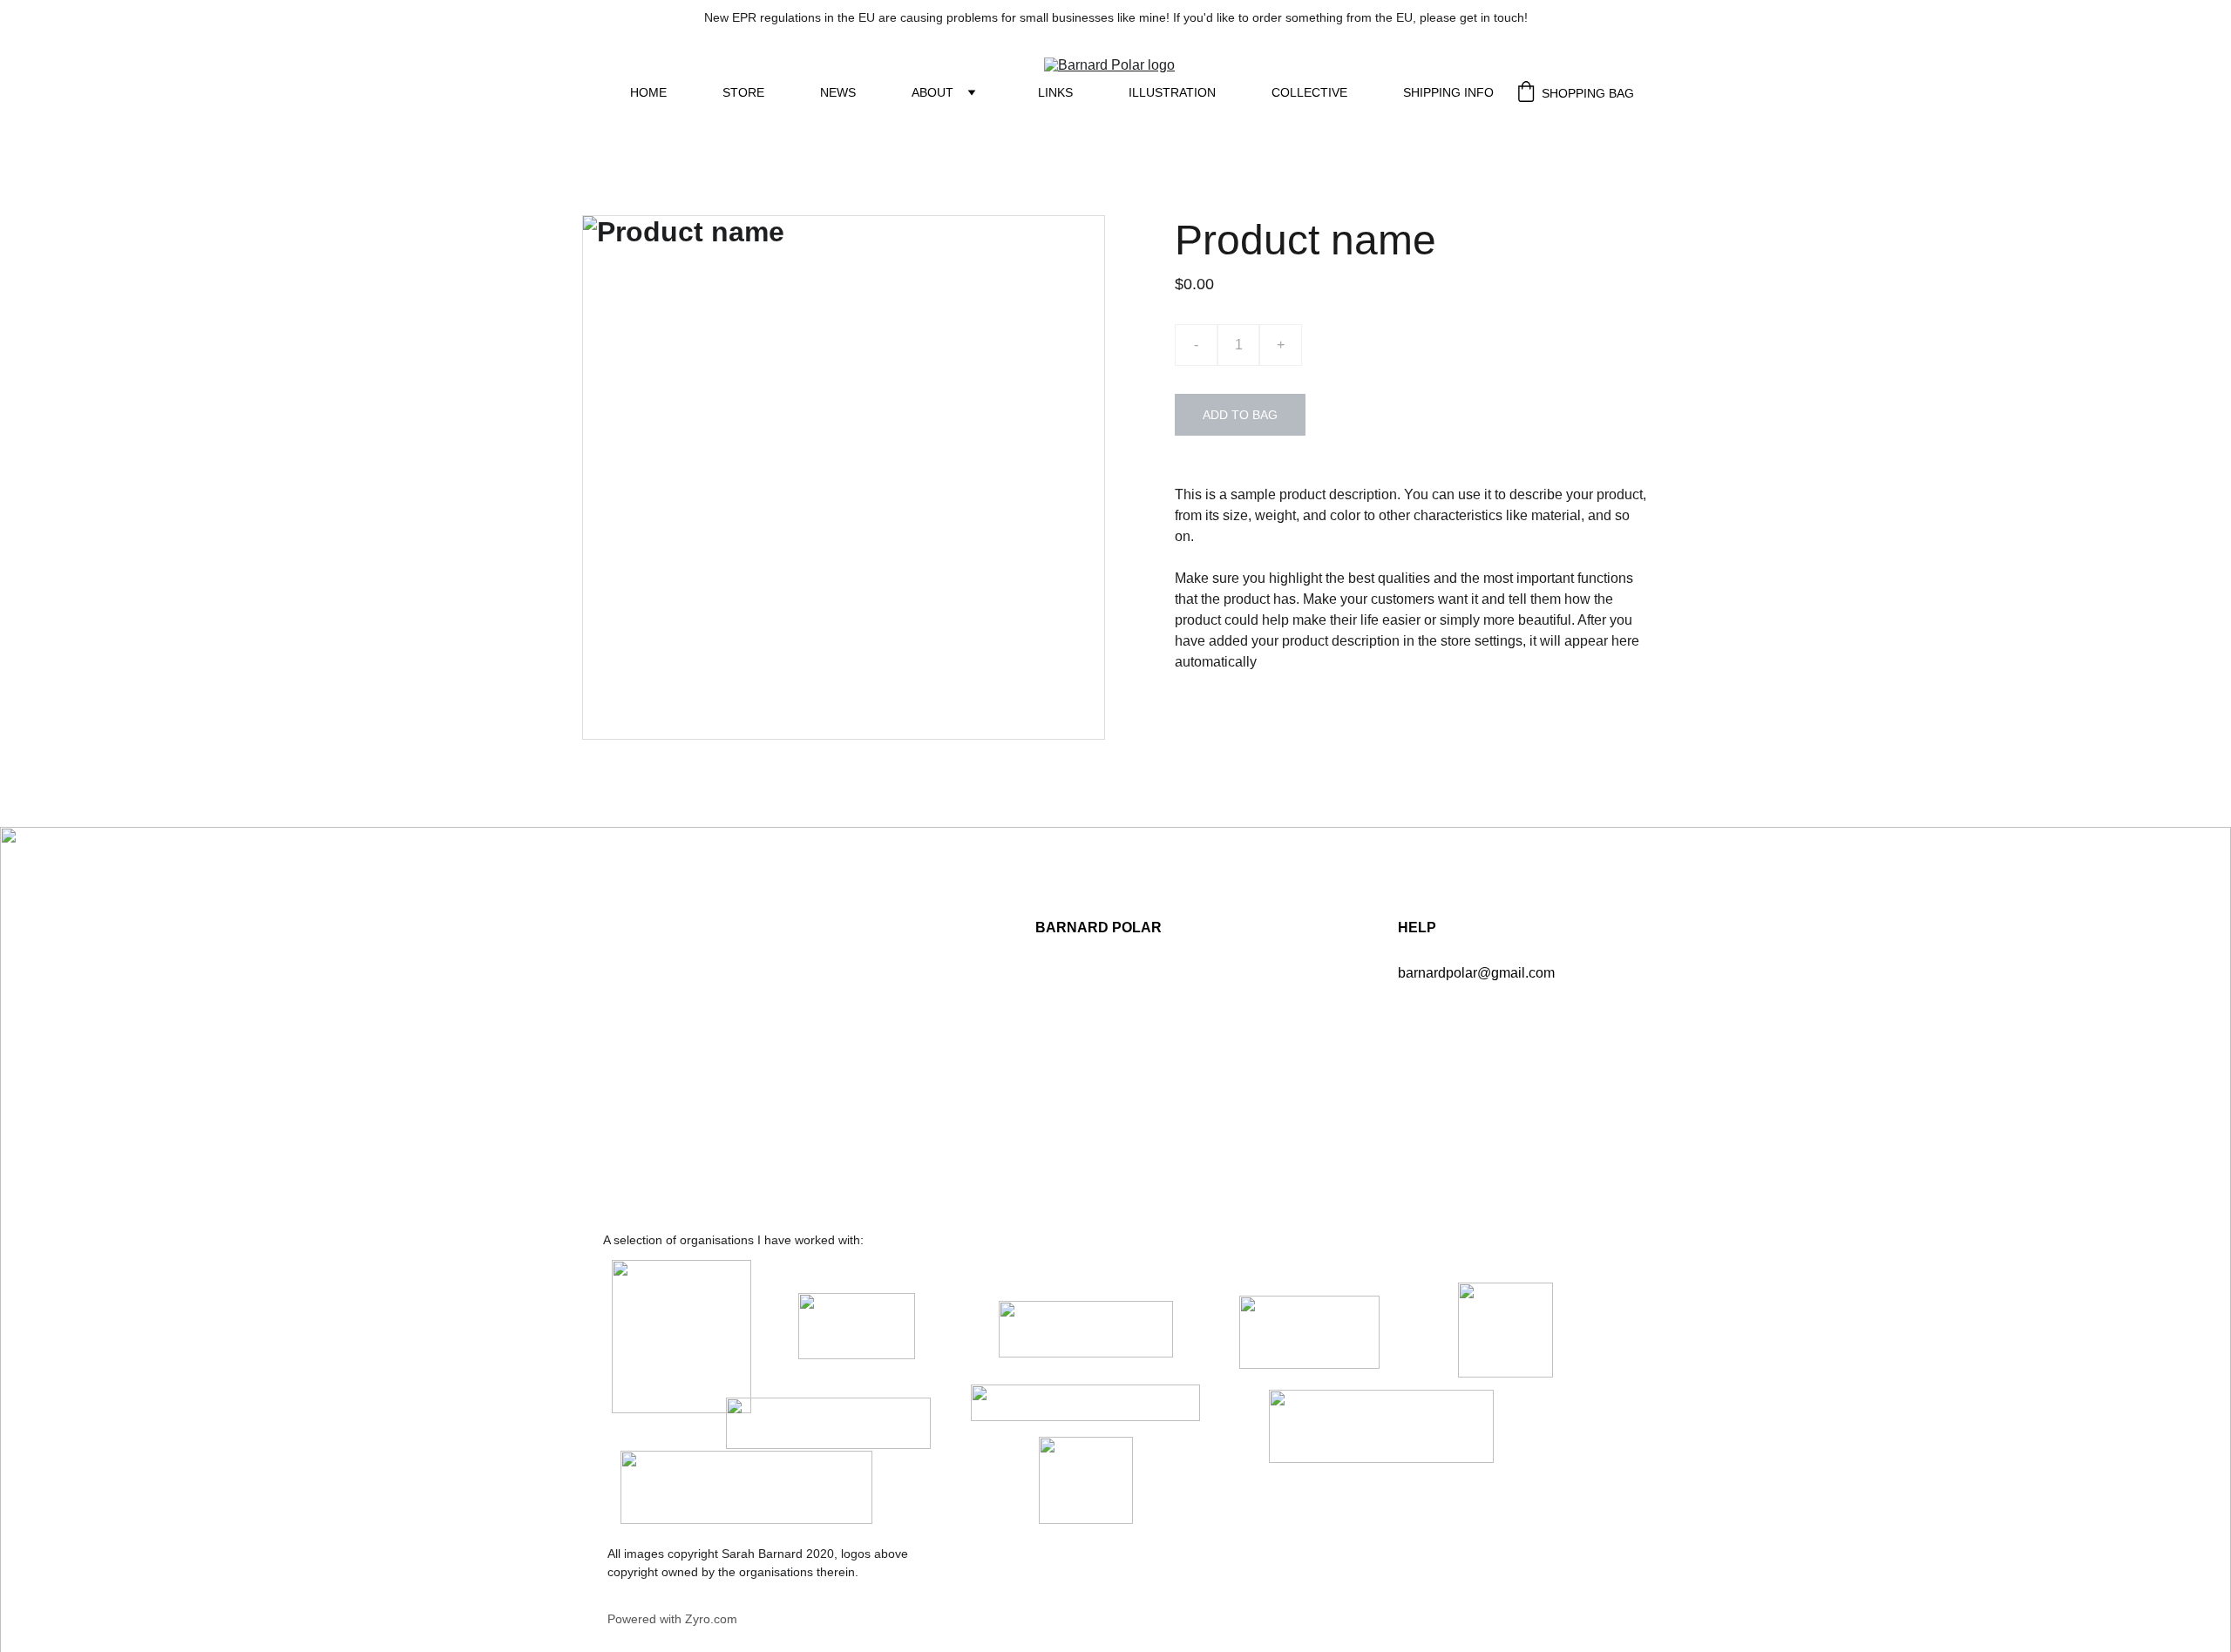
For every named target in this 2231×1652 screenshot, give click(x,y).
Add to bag (1240, 415)
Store (743, 92)
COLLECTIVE (1309, 92)
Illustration (1172, 92)
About (932, 92)
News (838, 92)
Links (1055, 92)
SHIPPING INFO (1448, 92)
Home (648, 92)
